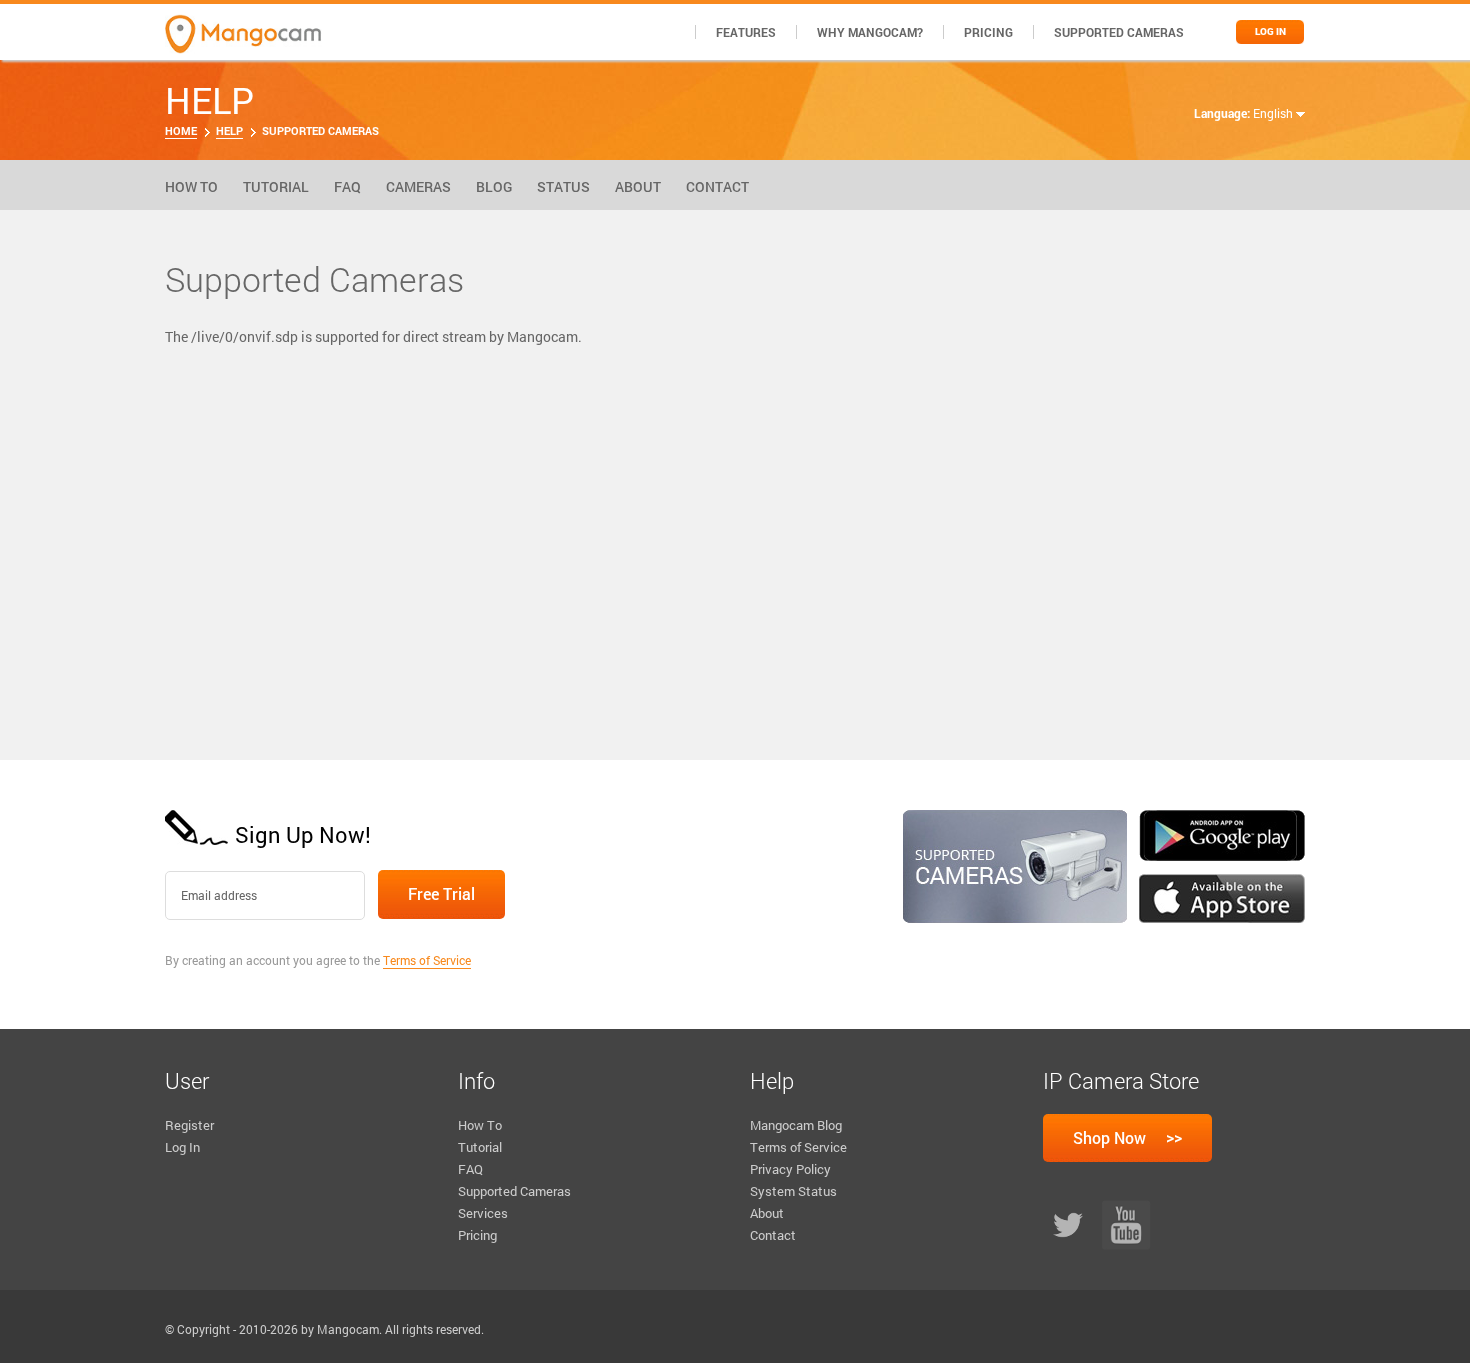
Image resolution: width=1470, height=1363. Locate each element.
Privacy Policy (790, 1169)
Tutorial (276, 186)
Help (229, 130)
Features (746, 32)
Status (563, 186)
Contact (717, 186)
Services (483, 1213)
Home (181, 130)
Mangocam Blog (796, 1125)
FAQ (347, 186)
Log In (182, 1147)
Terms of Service (427, 960)
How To (191, 186)
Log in (1270, 31)
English (1274, 113)
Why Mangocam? (870, 32)
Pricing (988, 32)
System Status (793, 1191)
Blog (494, 186)
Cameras (418, 186)
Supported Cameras (1119, 32)
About (638, 186)
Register (189, 1125)
